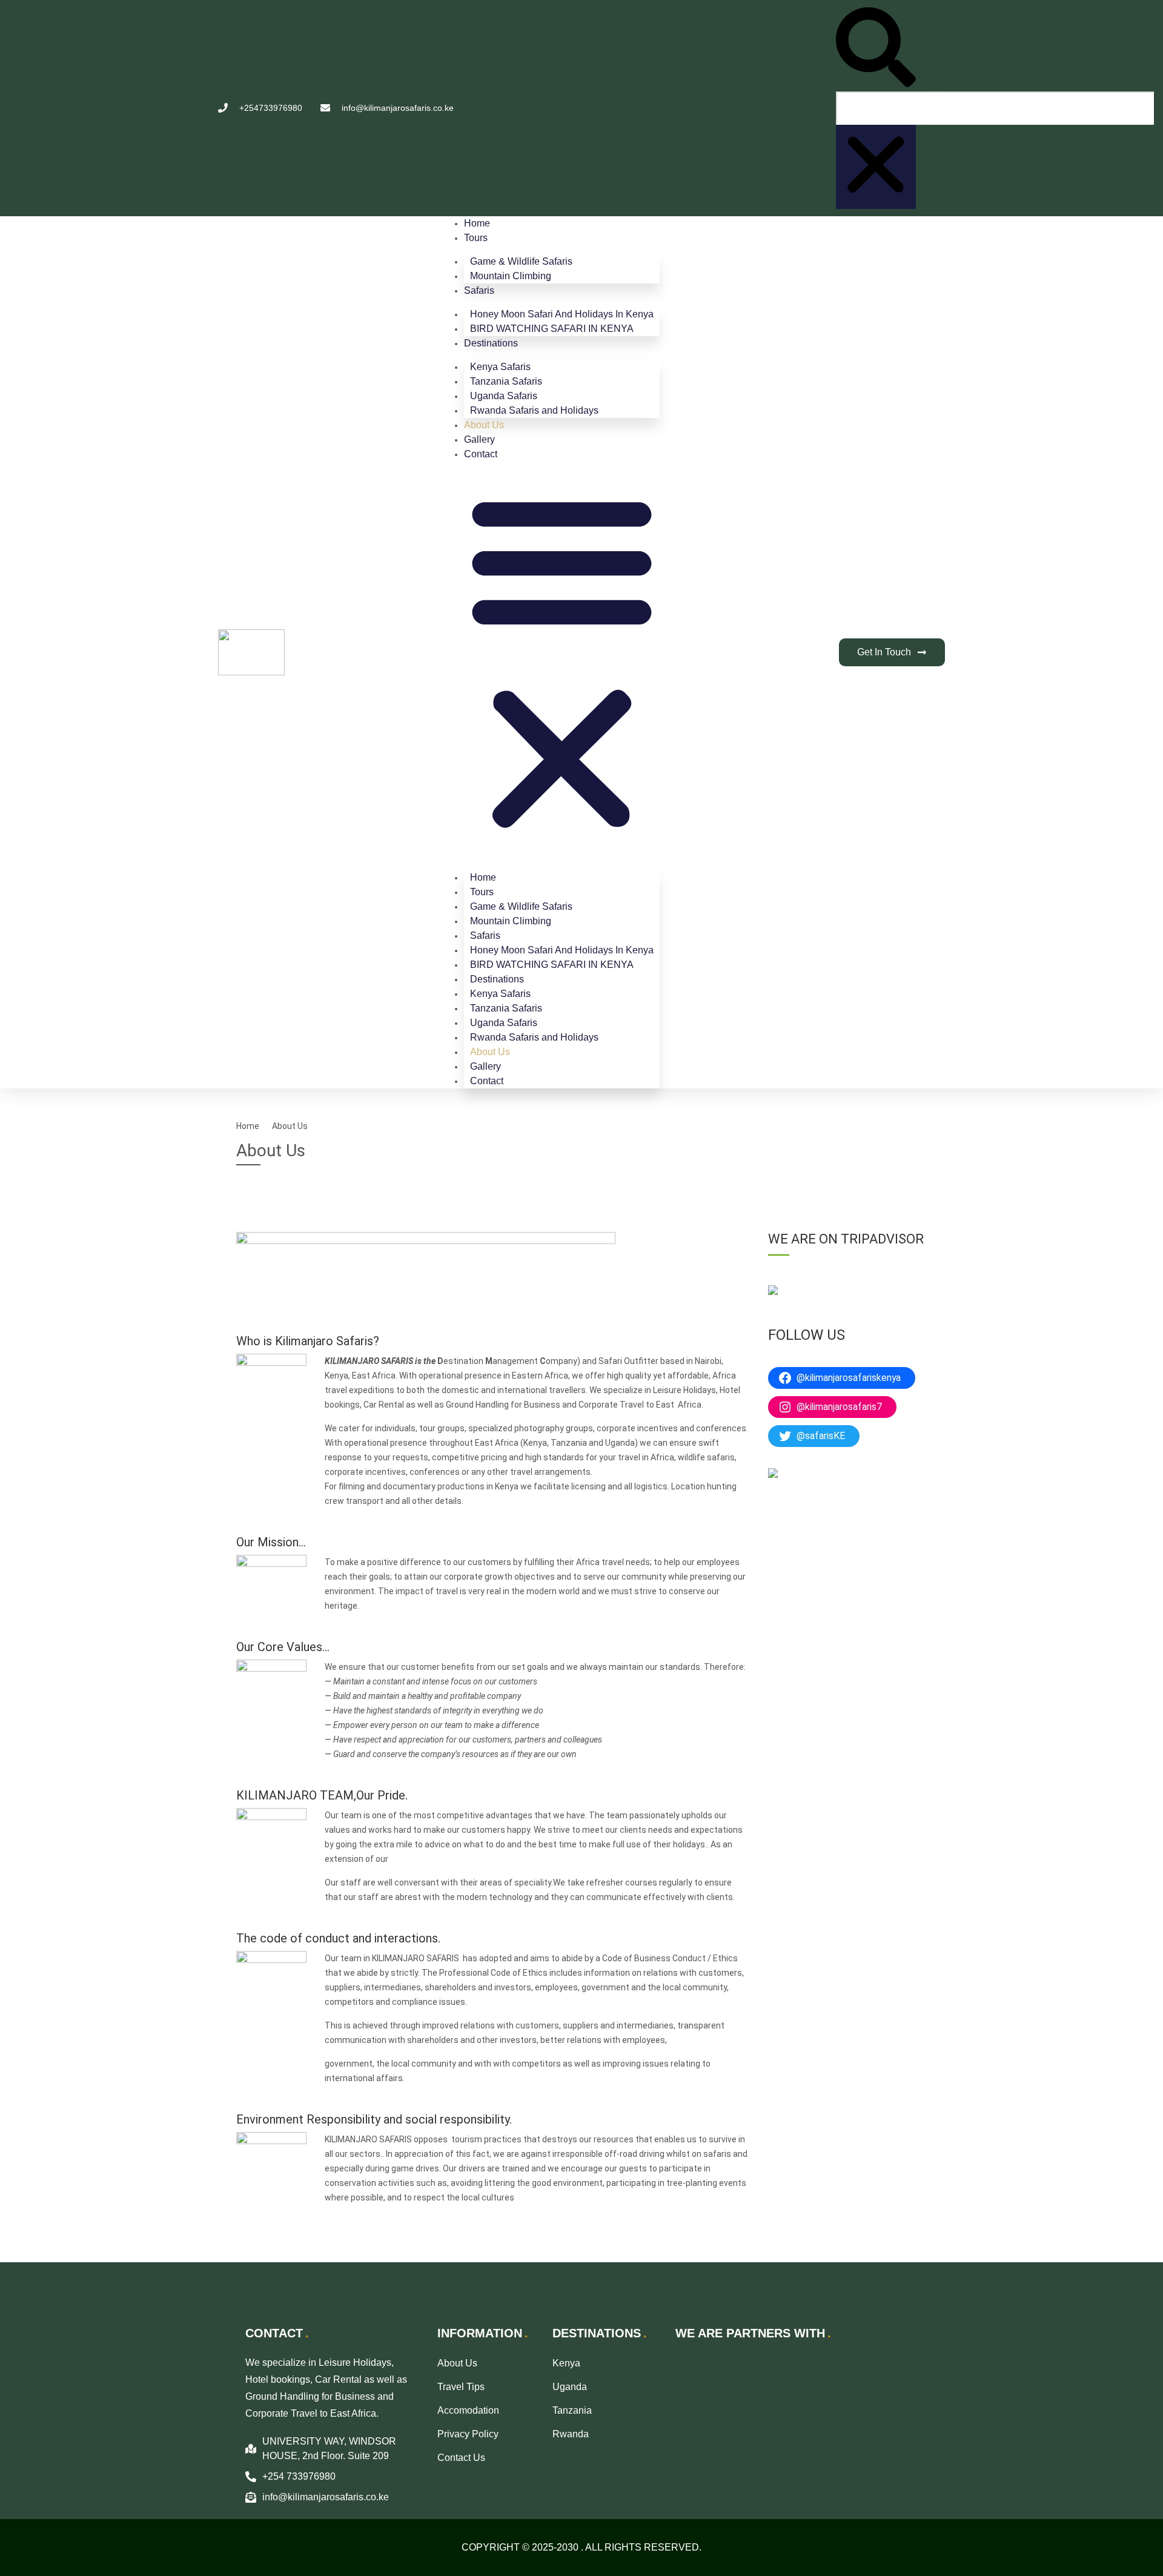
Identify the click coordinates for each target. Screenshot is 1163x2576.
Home (477, 223)
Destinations (491, 343)
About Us (484, 425)
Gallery (479, 439)
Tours (476, 238)
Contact (481, 454)
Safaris (479, 290)
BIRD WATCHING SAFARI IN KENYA (552, 329)
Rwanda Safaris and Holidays (534, 410)
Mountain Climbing (511, 276)
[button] (876, 49)
